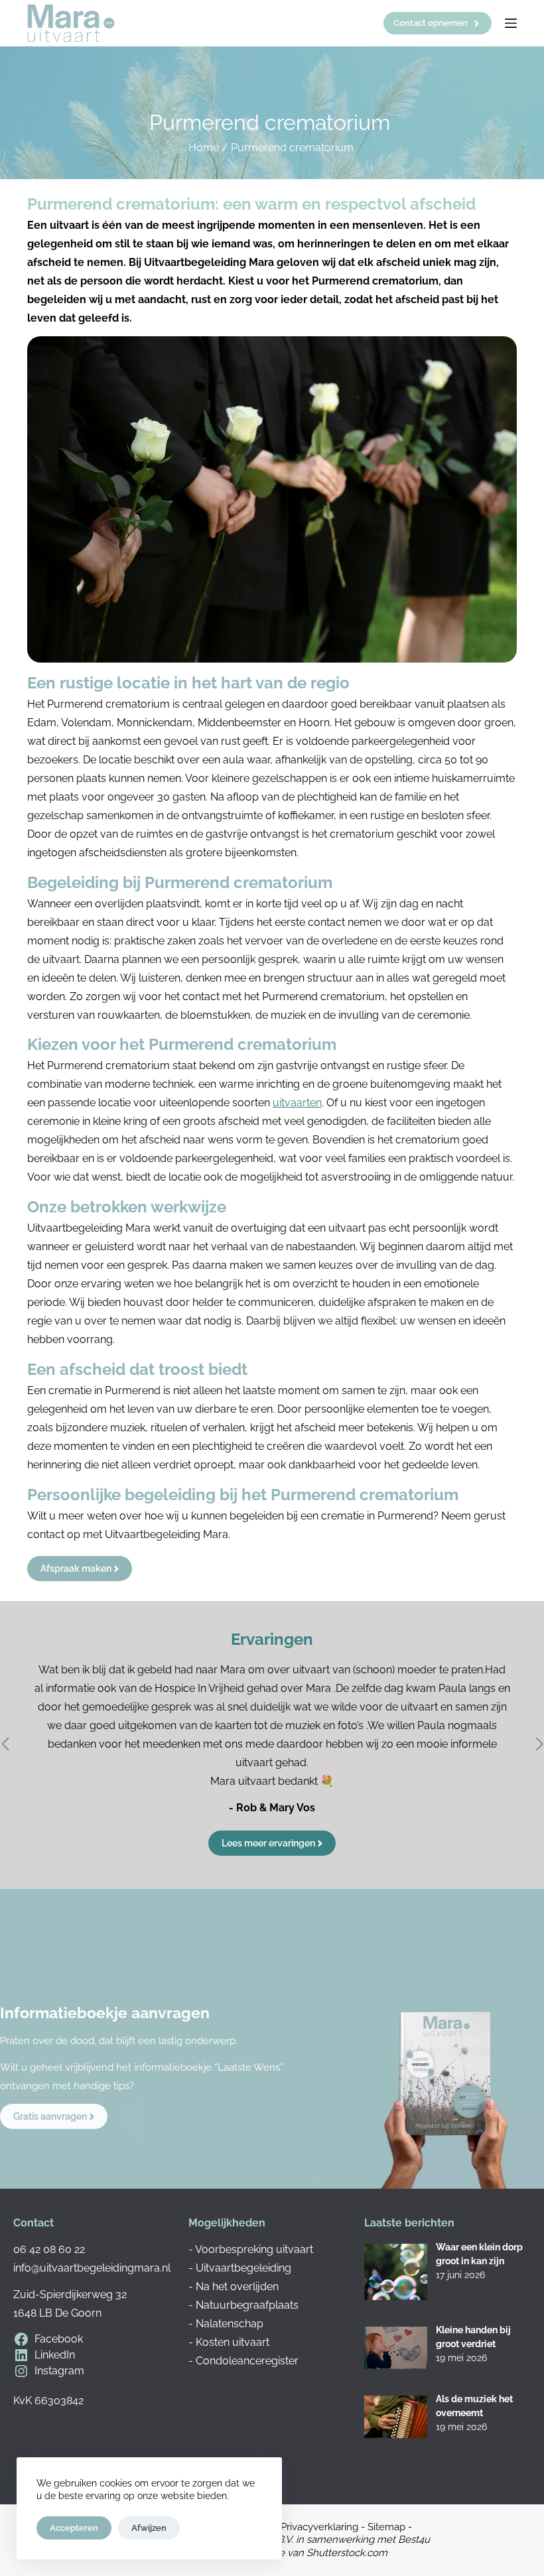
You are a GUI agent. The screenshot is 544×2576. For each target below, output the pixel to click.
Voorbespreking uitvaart (254, 2249)
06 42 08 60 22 (49, 2249)
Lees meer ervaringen (268, 1843)
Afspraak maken (76, 1569)
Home (204, 148)
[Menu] (511, 23)
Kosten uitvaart (233, 2342)
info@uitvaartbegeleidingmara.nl (92, 2268)
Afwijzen (149, 2528)
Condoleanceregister (247, 2361)
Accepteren (74, 2528)
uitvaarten (297, 1103)
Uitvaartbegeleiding (243, 2268)
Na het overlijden (237, 2286)
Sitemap (386, 2527)
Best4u (414, 2540)
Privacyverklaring (319, 2527)
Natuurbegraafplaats (247, 2305)
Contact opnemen (431, 23)
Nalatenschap (230, 2324)
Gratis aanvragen (50, 2116)
